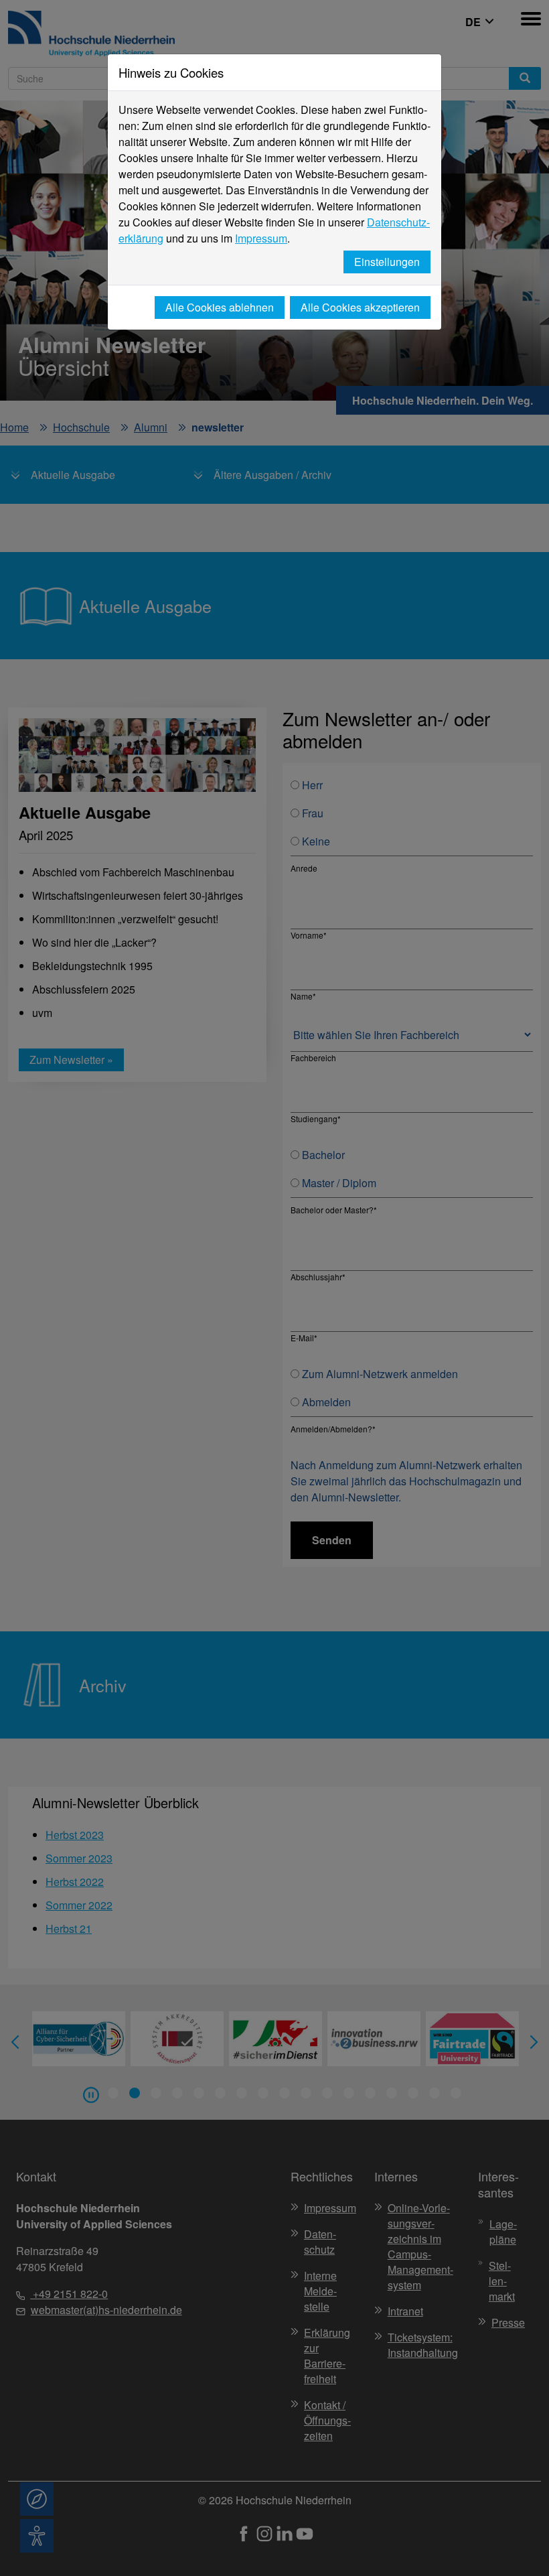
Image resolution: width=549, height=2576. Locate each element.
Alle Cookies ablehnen (220, 307)
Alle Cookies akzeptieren (360, 307)
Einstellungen (387, 262)
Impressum (261, 238)
